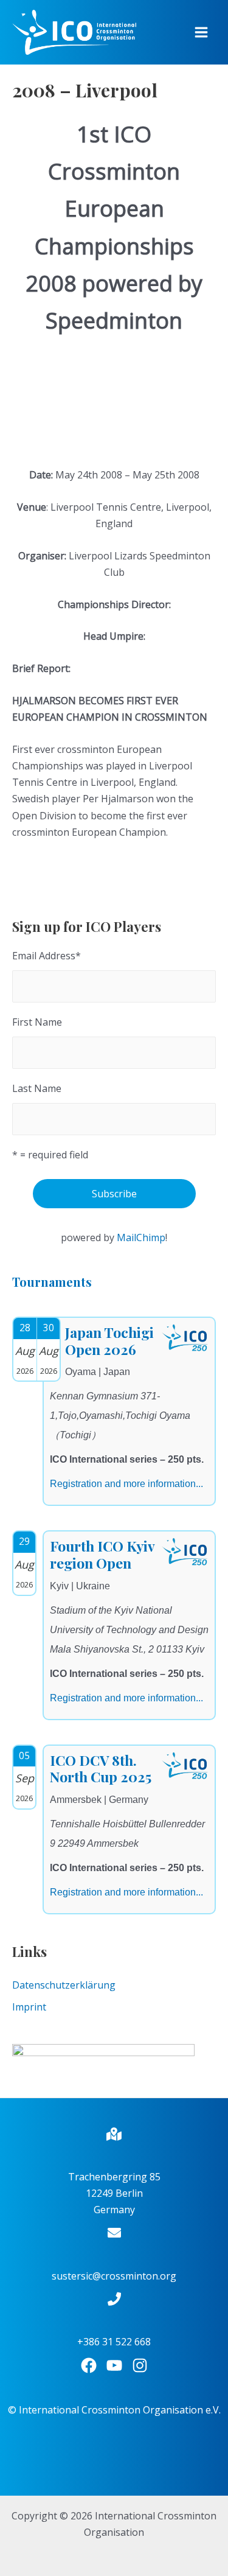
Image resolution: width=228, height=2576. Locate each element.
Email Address (47, 956)
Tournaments (52, 1282)
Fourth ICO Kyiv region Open (102, 1554)
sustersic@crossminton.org (114, 2276)
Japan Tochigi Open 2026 (109, 1341)
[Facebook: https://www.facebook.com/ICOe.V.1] (89, 2365)
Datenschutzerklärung (64, 1985)
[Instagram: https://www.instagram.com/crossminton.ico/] (140, 2365)
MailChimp (141, 1237)
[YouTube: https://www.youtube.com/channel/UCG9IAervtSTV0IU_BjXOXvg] (114, 2365)
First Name (37, 1022)
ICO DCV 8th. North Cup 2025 (101, 1769)
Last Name (37, 1088)
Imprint (29, 2007)
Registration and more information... (126, 1484)
